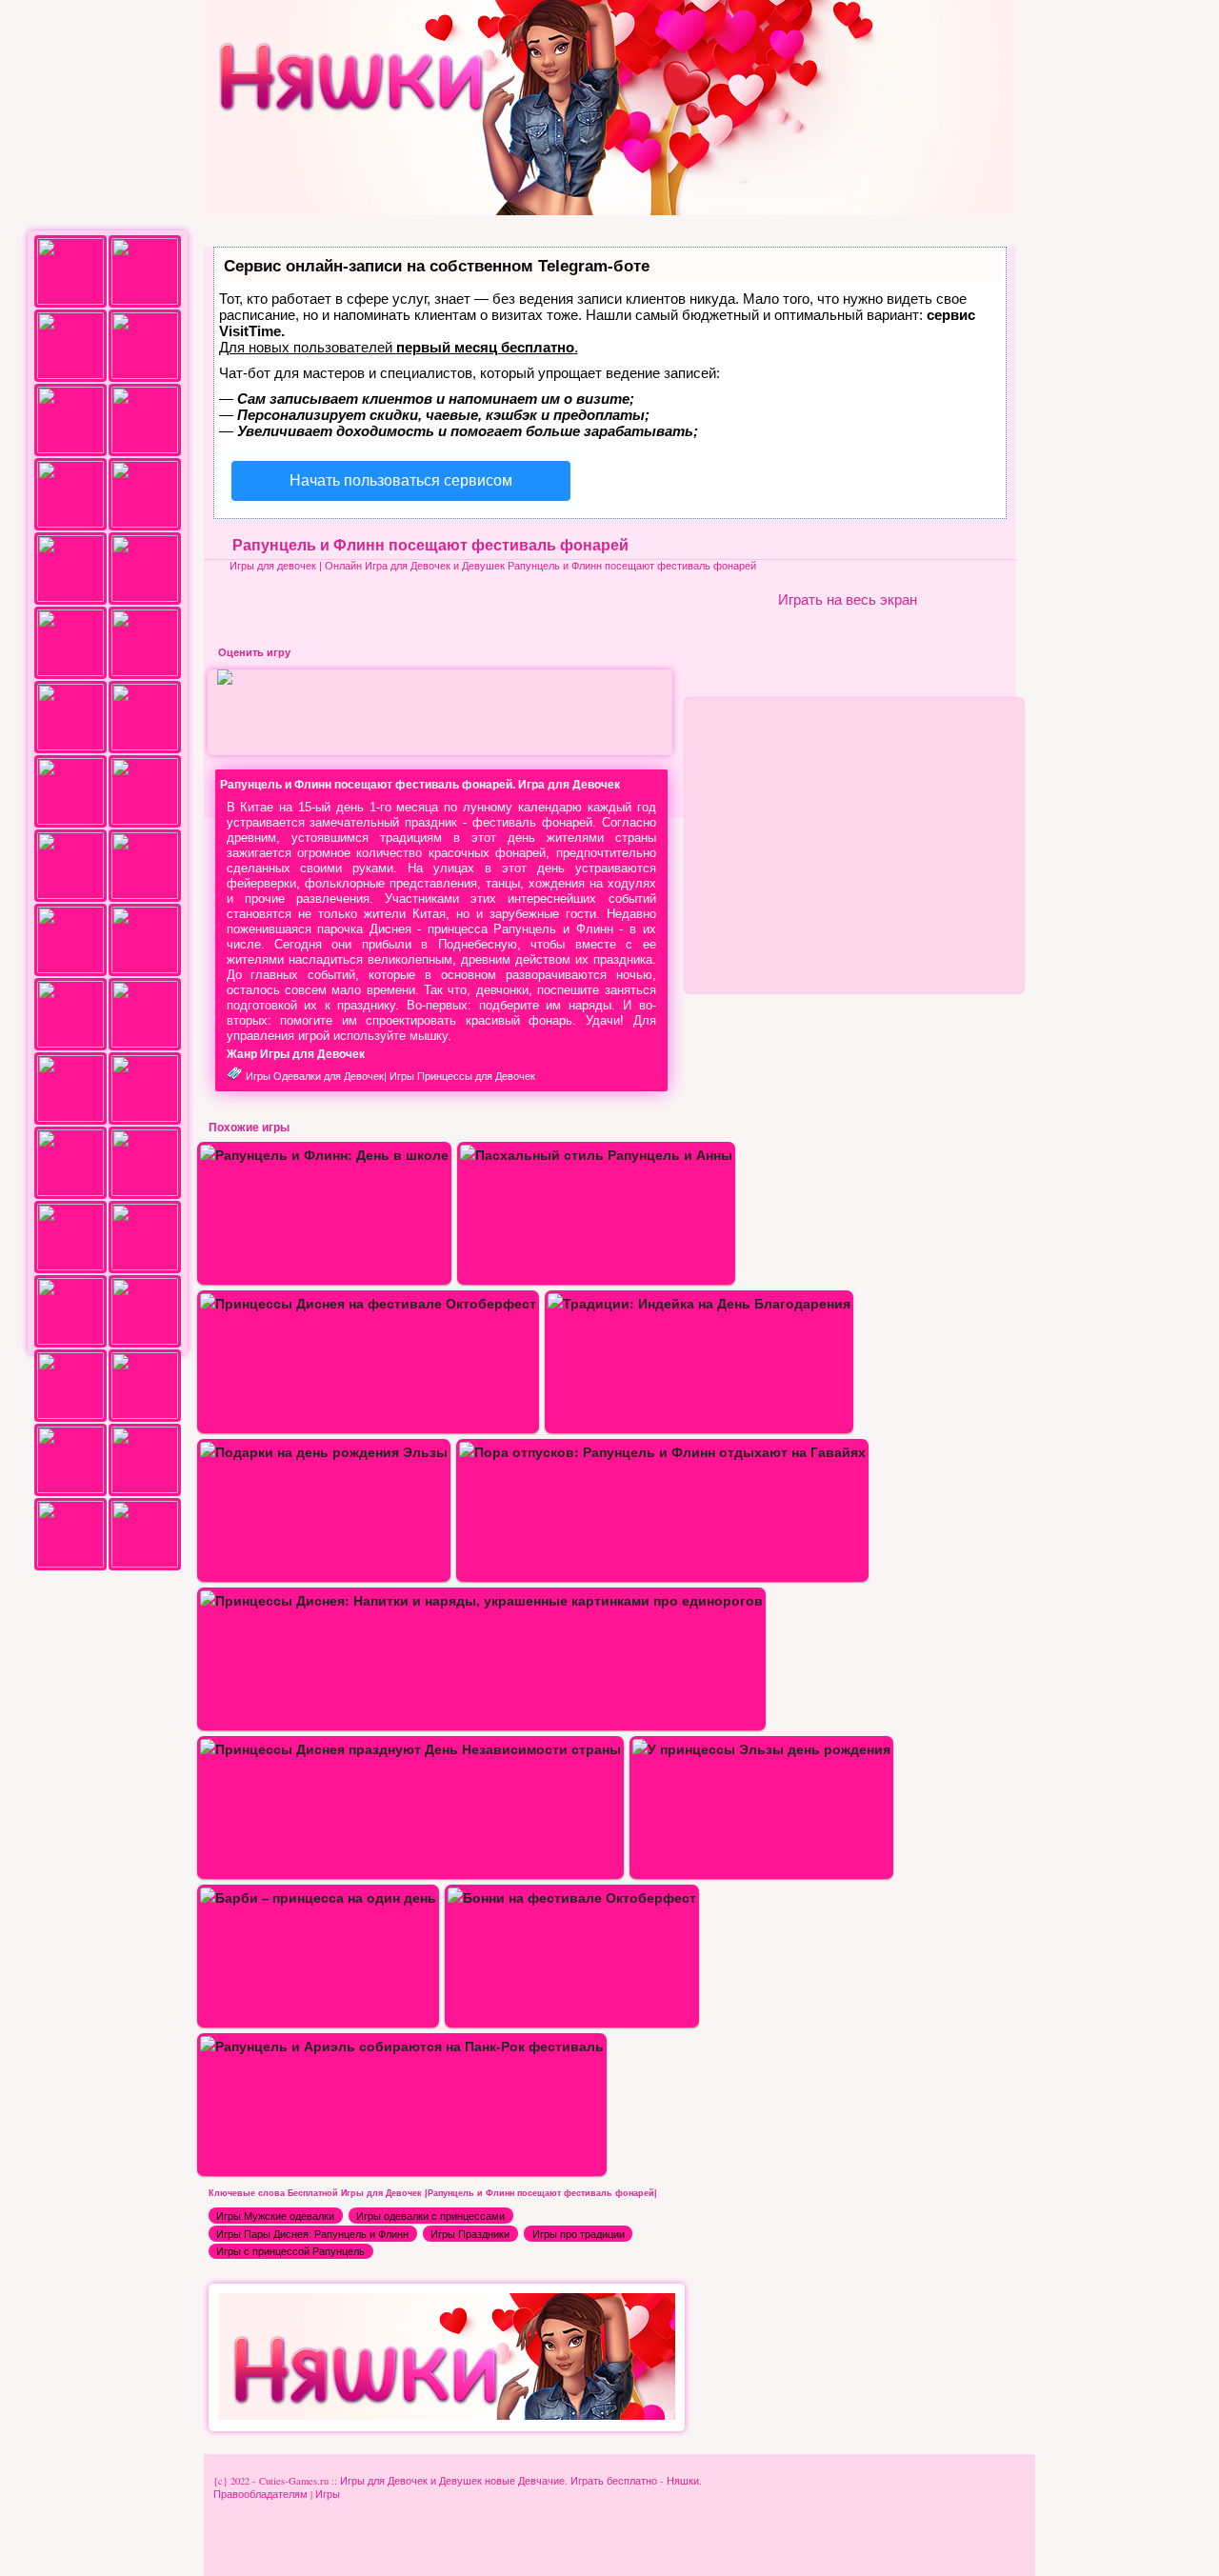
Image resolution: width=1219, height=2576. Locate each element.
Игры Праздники (470, 2234)
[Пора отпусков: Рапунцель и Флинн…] (662, 1452)
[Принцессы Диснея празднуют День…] (410, 1749)
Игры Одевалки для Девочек (315, 1076)
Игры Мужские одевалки (275, 2216)
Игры (328, 2494)
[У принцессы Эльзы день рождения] (761, 1749)
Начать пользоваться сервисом (401, 480)
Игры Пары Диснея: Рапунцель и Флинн (312, 2234)
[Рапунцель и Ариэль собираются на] (402, 2046)
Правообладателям (260, 2494)
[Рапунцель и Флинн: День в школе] (324, 1155)
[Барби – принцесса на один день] (318, 1897)
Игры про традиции (579, 2234)
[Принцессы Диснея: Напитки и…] (481, 1600)
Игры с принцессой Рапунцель (290, 2251)
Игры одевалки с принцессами (430, 2216)
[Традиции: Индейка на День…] (699, 1303)
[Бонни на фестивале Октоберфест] (572, 1897)
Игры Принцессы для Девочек (462, 1076)
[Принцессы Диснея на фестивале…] (368, 1303)
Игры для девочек (273, 566)
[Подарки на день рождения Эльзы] (324, 1452)
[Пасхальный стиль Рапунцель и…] (596, 1155)
